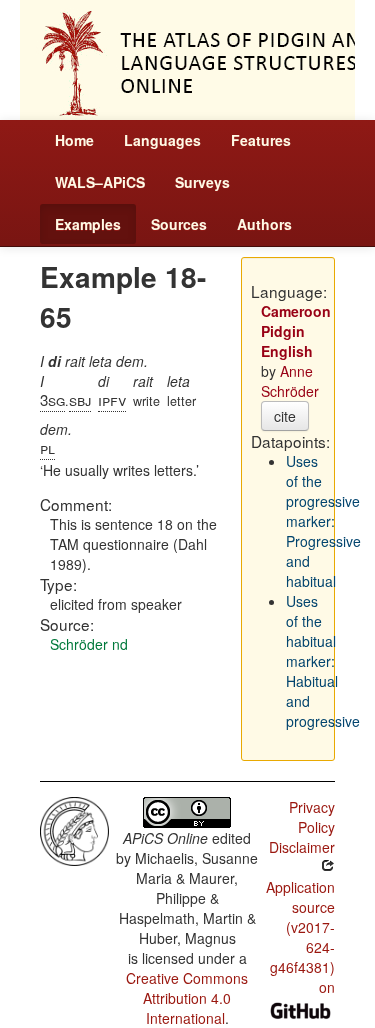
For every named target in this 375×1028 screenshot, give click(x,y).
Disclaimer (302, 847)
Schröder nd (89, 644)
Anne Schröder (290, 381)
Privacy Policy (312, 817)
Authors (264, 224)
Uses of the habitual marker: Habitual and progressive (323, 661)
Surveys (202, 182)
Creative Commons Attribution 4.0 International (187, 998)
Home (74, 140)
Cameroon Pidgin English (296, 331)
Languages (162, 140)
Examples (88, 224)
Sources (179, 224)
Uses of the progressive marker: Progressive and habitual (323, 521)
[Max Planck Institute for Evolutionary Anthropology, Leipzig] (74, 829)
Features (261, 140)
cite (285, 416)
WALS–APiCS (100, 182)
